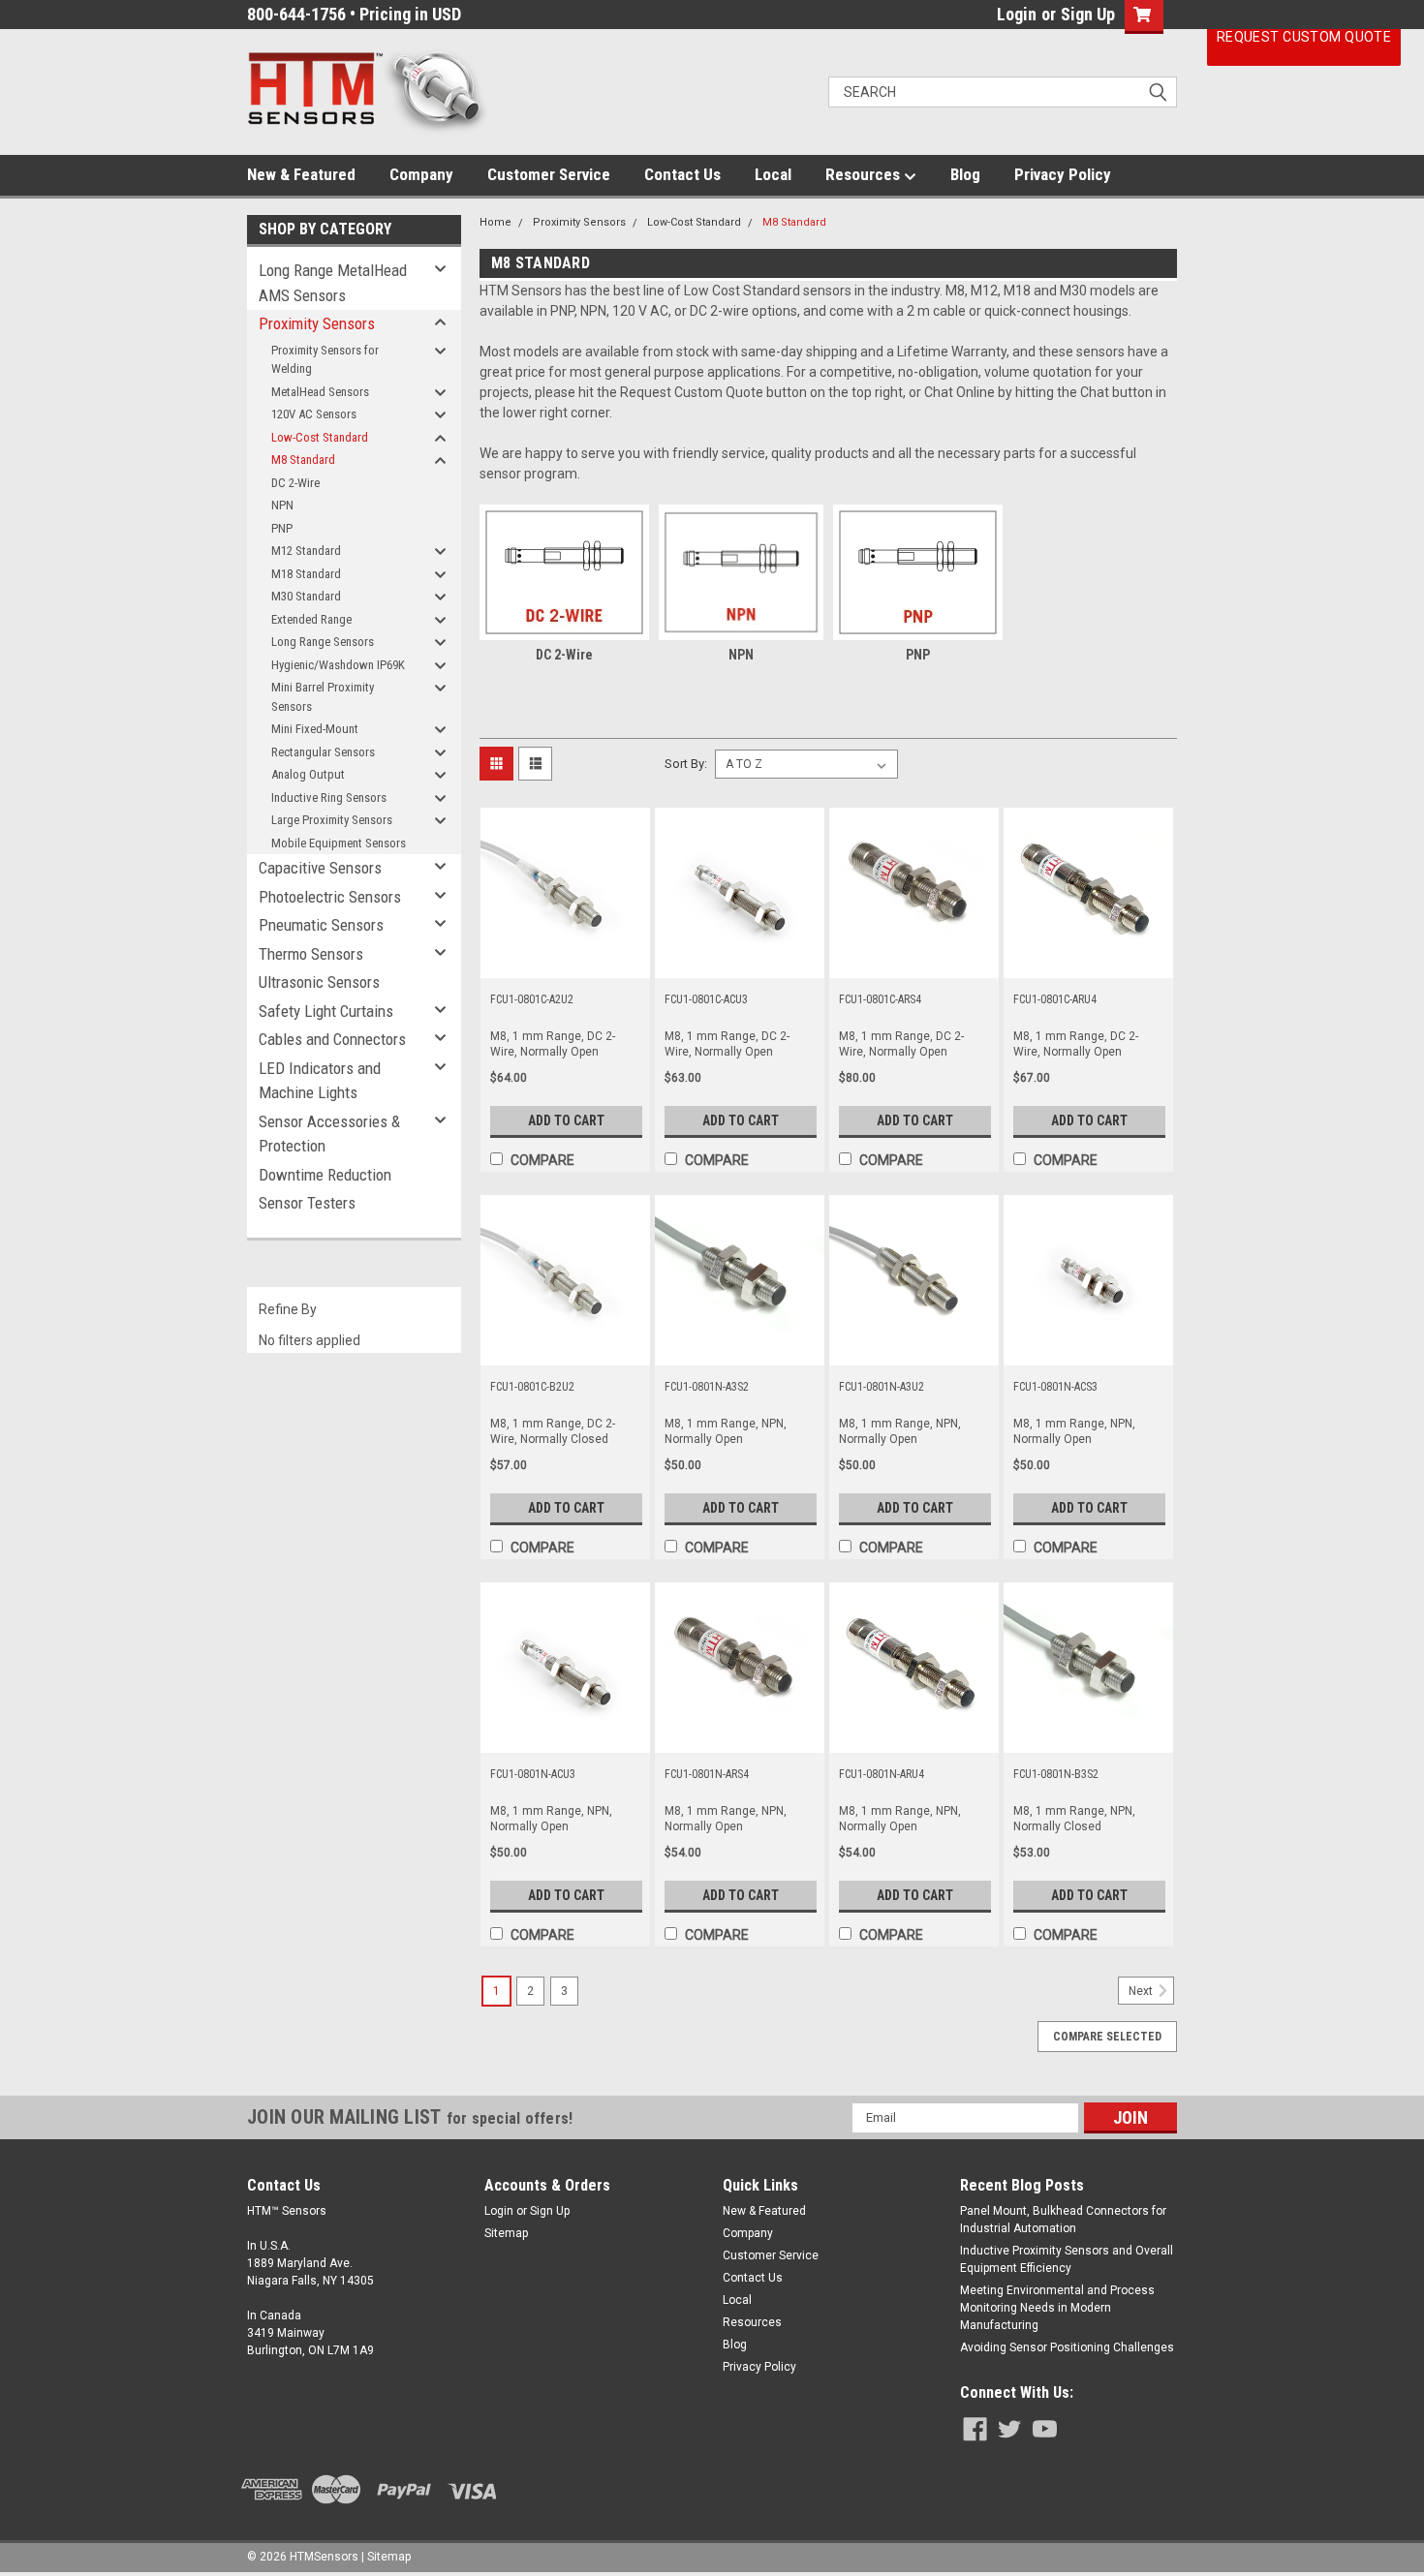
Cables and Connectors (332, 1039)
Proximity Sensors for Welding (325, 360)
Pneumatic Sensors (321, 925)
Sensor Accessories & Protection (329, 1134)
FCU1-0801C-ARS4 (880, 999)
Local (773, 174)
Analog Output (308, 774)
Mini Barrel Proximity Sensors (323, 697)
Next (1142, 1991)
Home (495, 222)
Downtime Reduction (325, 1175)
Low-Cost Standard (320, 437)
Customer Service (549, 174)
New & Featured (301, 174)
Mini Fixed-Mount (315, 729)
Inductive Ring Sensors (329, 797)
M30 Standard (306, 596)
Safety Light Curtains (326, 1011)
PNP (282, 528)
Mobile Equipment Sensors (339, 843)
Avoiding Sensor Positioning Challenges (1067, 2347)
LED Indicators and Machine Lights (320, 1081)
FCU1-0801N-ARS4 (707, 1774)
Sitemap (506, 2233)
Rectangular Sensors (323, 752)
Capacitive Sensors (320, 868)
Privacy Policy (1063, 174)
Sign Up (1088, 14)
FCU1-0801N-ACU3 (533, 1774)
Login (1017, 14)
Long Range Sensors (323, 642)
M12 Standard (306, 551)
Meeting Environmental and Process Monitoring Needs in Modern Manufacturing (1057, 2308)
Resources (865, 174)
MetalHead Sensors (320, 392)
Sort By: (686, 764)
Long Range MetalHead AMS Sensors (333, 283)
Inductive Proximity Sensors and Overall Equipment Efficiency (1067, 2259)
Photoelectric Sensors (330, 897)
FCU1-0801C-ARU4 (1055, 999)
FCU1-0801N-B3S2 (1056, 1774)
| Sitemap (386, 2557)
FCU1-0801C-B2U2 (532, 1387)
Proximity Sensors (317, 323)
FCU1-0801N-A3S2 (707, 1387)
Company (421, 174)
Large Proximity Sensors (332, 820)
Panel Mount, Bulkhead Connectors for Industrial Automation (1063, 2220)
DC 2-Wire (295, 483)
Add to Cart (566, 1120)
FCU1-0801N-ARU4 (882, 1774)
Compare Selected (1107, 2037)
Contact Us (682, 174)
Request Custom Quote (1304, 37)
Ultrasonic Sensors (319, 982)
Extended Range (311, 619)
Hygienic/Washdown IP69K (338, 665)
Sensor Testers (307, 1203)
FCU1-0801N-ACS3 (1055, 1387)
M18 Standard (306, 574)
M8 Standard (303, 460)
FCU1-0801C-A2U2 (532, 999)
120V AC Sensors (314, 414)
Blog (965, 174)
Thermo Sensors (311, 954)
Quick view (565, 964)
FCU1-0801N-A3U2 (882, 1387)
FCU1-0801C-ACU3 (706, 999)
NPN (282, 505)
